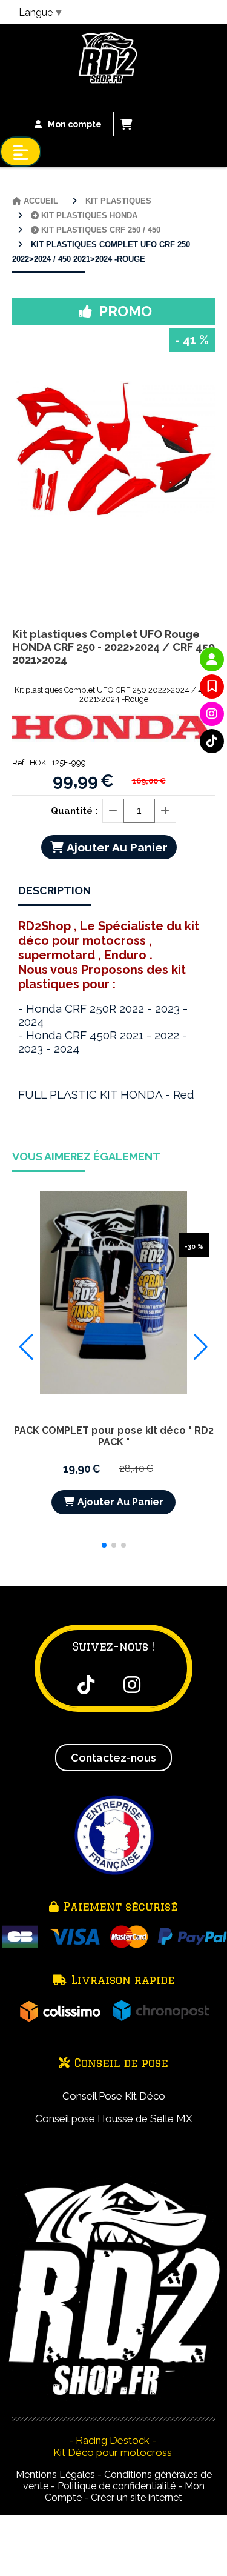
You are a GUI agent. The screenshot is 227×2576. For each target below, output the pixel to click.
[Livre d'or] (212, 687)
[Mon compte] (212, 659)
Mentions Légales (55, 2474)
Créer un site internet (137, 2498)
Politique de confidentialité (117, 2486)
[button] (104, 1545)
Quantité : (74, 811)
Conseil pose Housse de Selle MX (114, 2118)
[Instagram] (212, 714)
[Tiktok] (212, 741)
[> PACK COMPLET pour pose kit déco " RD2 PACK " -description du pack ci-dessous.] (113, 1292)
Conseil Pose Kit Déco (114, 2096)
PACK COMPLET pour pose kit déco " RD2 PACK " (114, 1436)
